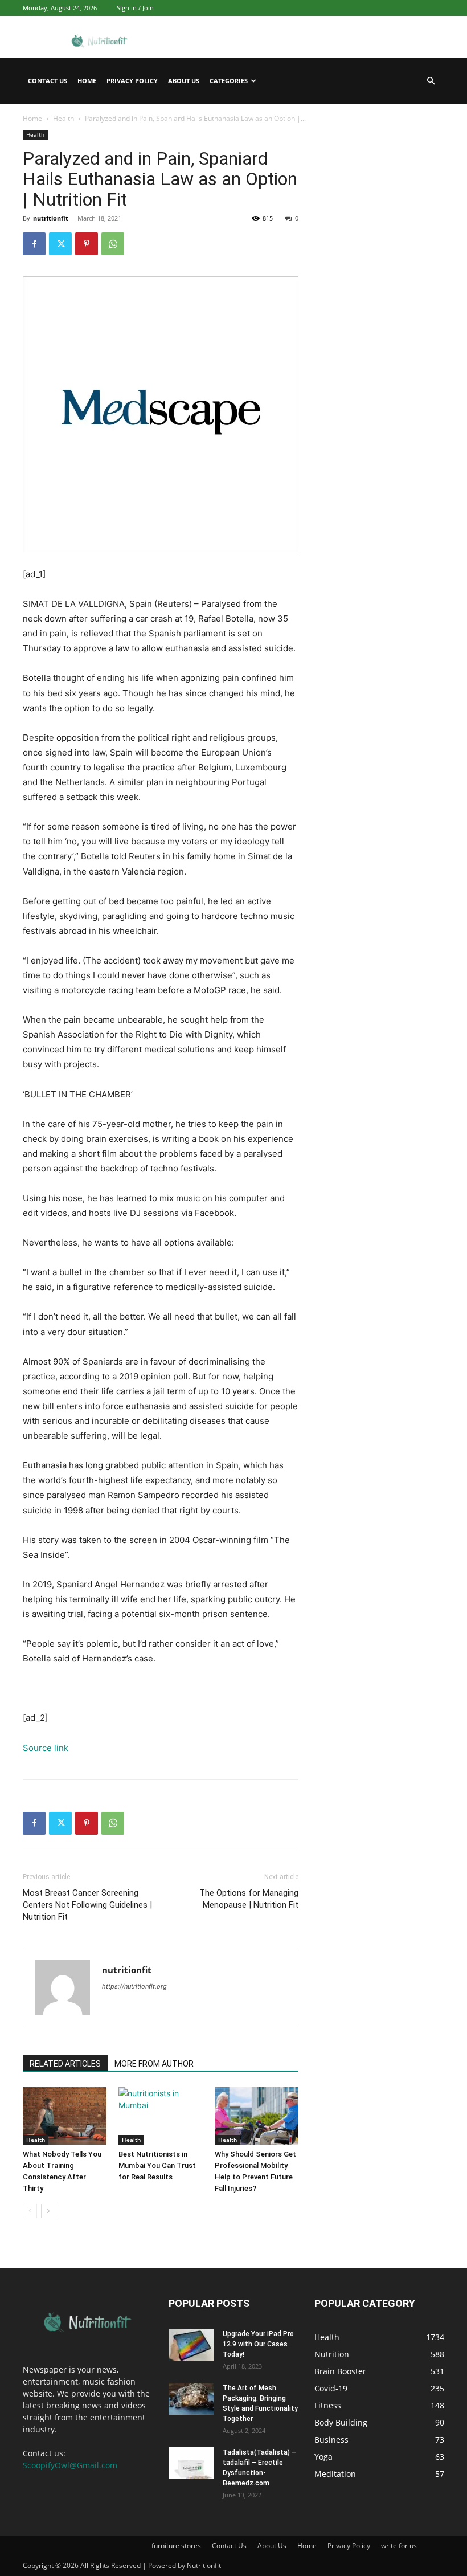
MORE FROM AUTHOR (154, 2064)
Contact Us (48, 81)
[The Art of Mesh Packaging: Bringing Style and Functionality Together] (191, 2399)
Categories (229, 81)
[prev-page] (30, 2211)
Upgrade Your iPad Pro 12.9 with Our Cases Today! (258, 2344)
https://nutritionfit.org (134, 1986)
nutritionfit (51, 218)
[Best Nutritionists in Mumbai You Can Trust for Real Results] (160, 2116)
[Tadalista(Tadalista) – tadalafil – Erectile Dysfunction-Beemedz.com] (191, 2463)
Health (64, 118)
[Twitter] (60, 244)
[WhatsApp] (113, 244)
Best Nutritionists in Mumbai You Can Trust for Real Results (157, 2165)
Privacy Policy (132, 81)
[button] (431, 81)
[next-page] (48, 2211)
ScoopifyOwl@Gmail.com (70, 2465)
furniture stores (176, 2546)
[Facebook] (34, 244)
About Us (184, 81)
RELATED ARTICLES (65, 2064)
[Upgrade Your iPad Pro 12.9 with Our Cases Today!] (191, 2345)
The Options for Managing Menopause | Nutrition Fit (249, 1899)
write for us (399, 2546)
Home (87, 81)
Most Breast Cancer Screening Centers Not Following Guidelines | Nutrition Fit (87, 1905)
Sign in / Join (135, 8)
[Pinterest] (87, 244)
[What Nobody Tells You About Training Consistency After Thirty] (65, 2116)
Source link (46, 1748)
